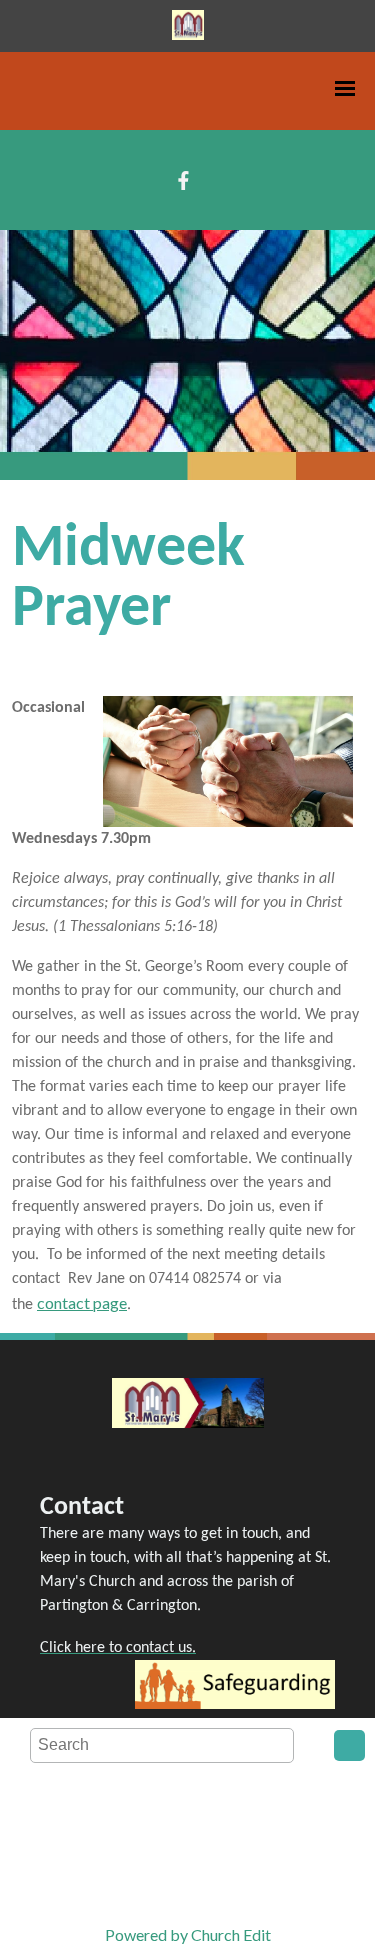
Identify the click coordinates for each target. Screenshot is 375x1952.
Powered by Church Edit (188, 1934)
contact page (82, 1302)
